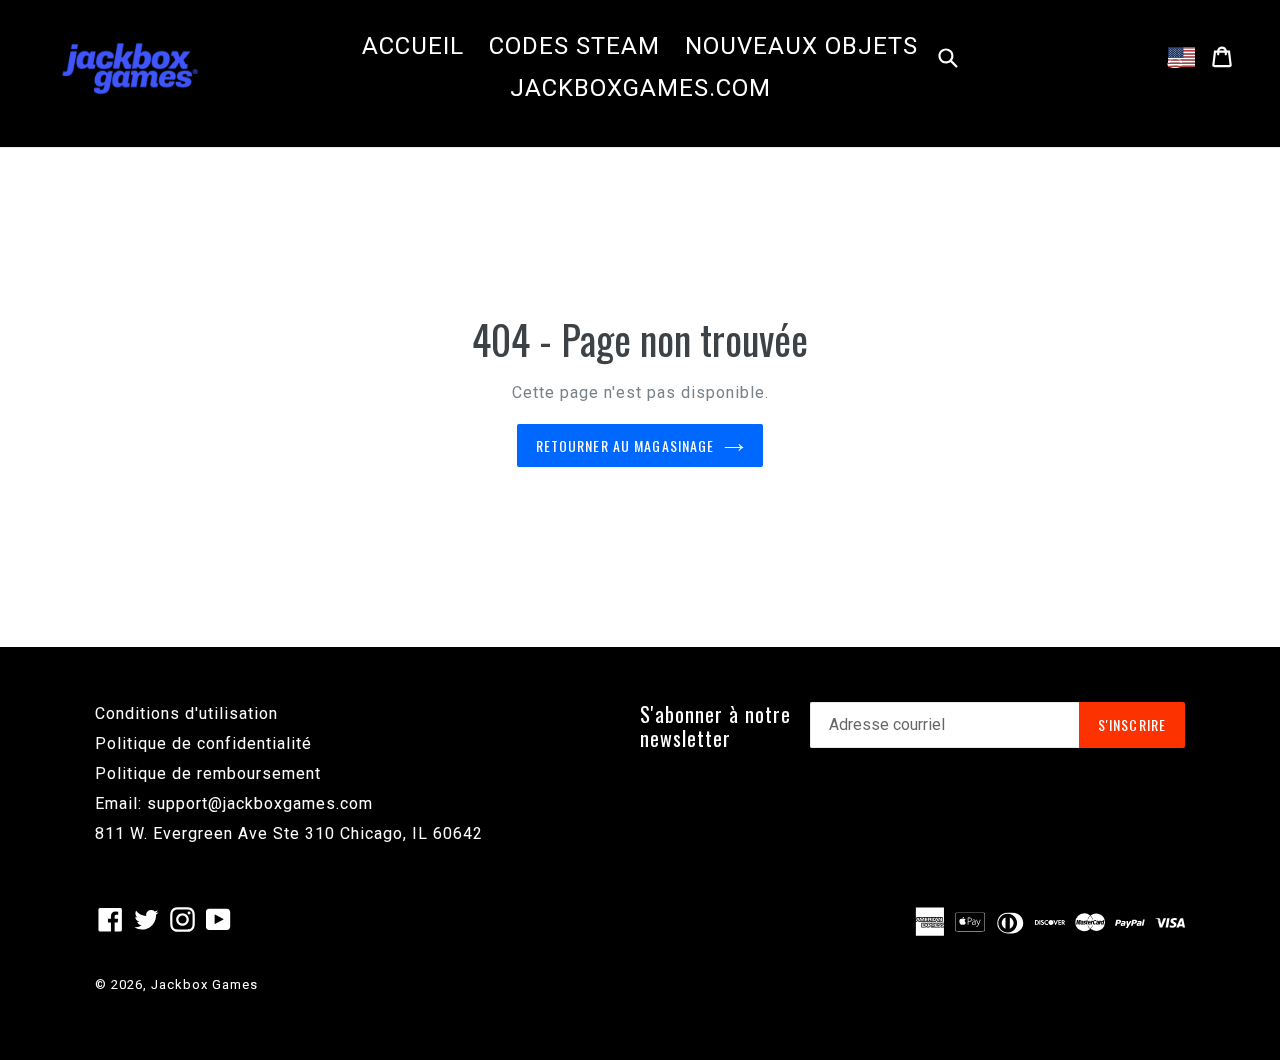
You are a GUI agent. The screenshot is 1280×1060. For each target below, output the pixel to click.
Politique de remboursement (208, 773)
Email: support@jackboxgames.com (234, 803)
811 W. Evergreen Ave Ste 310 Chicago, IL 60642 (289, 833)
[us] (1181, 57)
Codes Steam (574, 46)
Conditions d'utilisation (186, 713)
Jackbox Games (204, 984)
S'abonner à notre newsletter (715, 726)
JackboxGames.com (640, 88)
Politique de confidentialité (203, 743)
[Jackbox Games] (130, 67)
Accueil (413, 46)
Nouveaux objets (801, 46)
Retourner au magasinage (625, 445)
